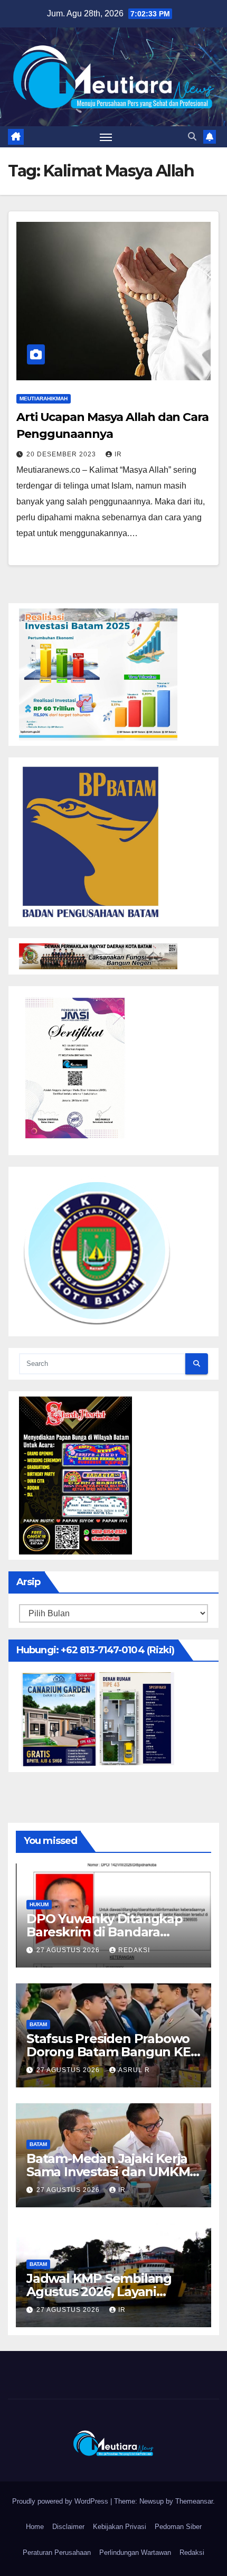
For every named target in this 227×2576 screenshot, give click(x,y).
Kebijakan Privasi (120, 2527)
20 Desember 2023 (62, 454)
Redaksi (192, 2552)
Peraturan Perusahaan (57, 2552)
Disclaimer (68, 2527)
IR (118, 454)
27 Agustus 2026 (69, 1950)
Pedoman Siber (178, 2527)
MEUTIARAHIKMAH (44, 399)
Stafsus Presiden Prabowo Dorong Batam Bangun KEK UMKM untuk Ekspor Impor (113, 2052)
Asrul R (134, 2070)
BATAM (38, 2024)
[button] (192, 137)
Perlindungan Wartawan (135, 2552)
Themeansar (194, 2501)
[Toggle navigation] (106, 137)
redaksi (134, 1950)
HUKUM (39, 1904)
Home (35, 2527)
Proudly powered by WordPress (61, 2501)
